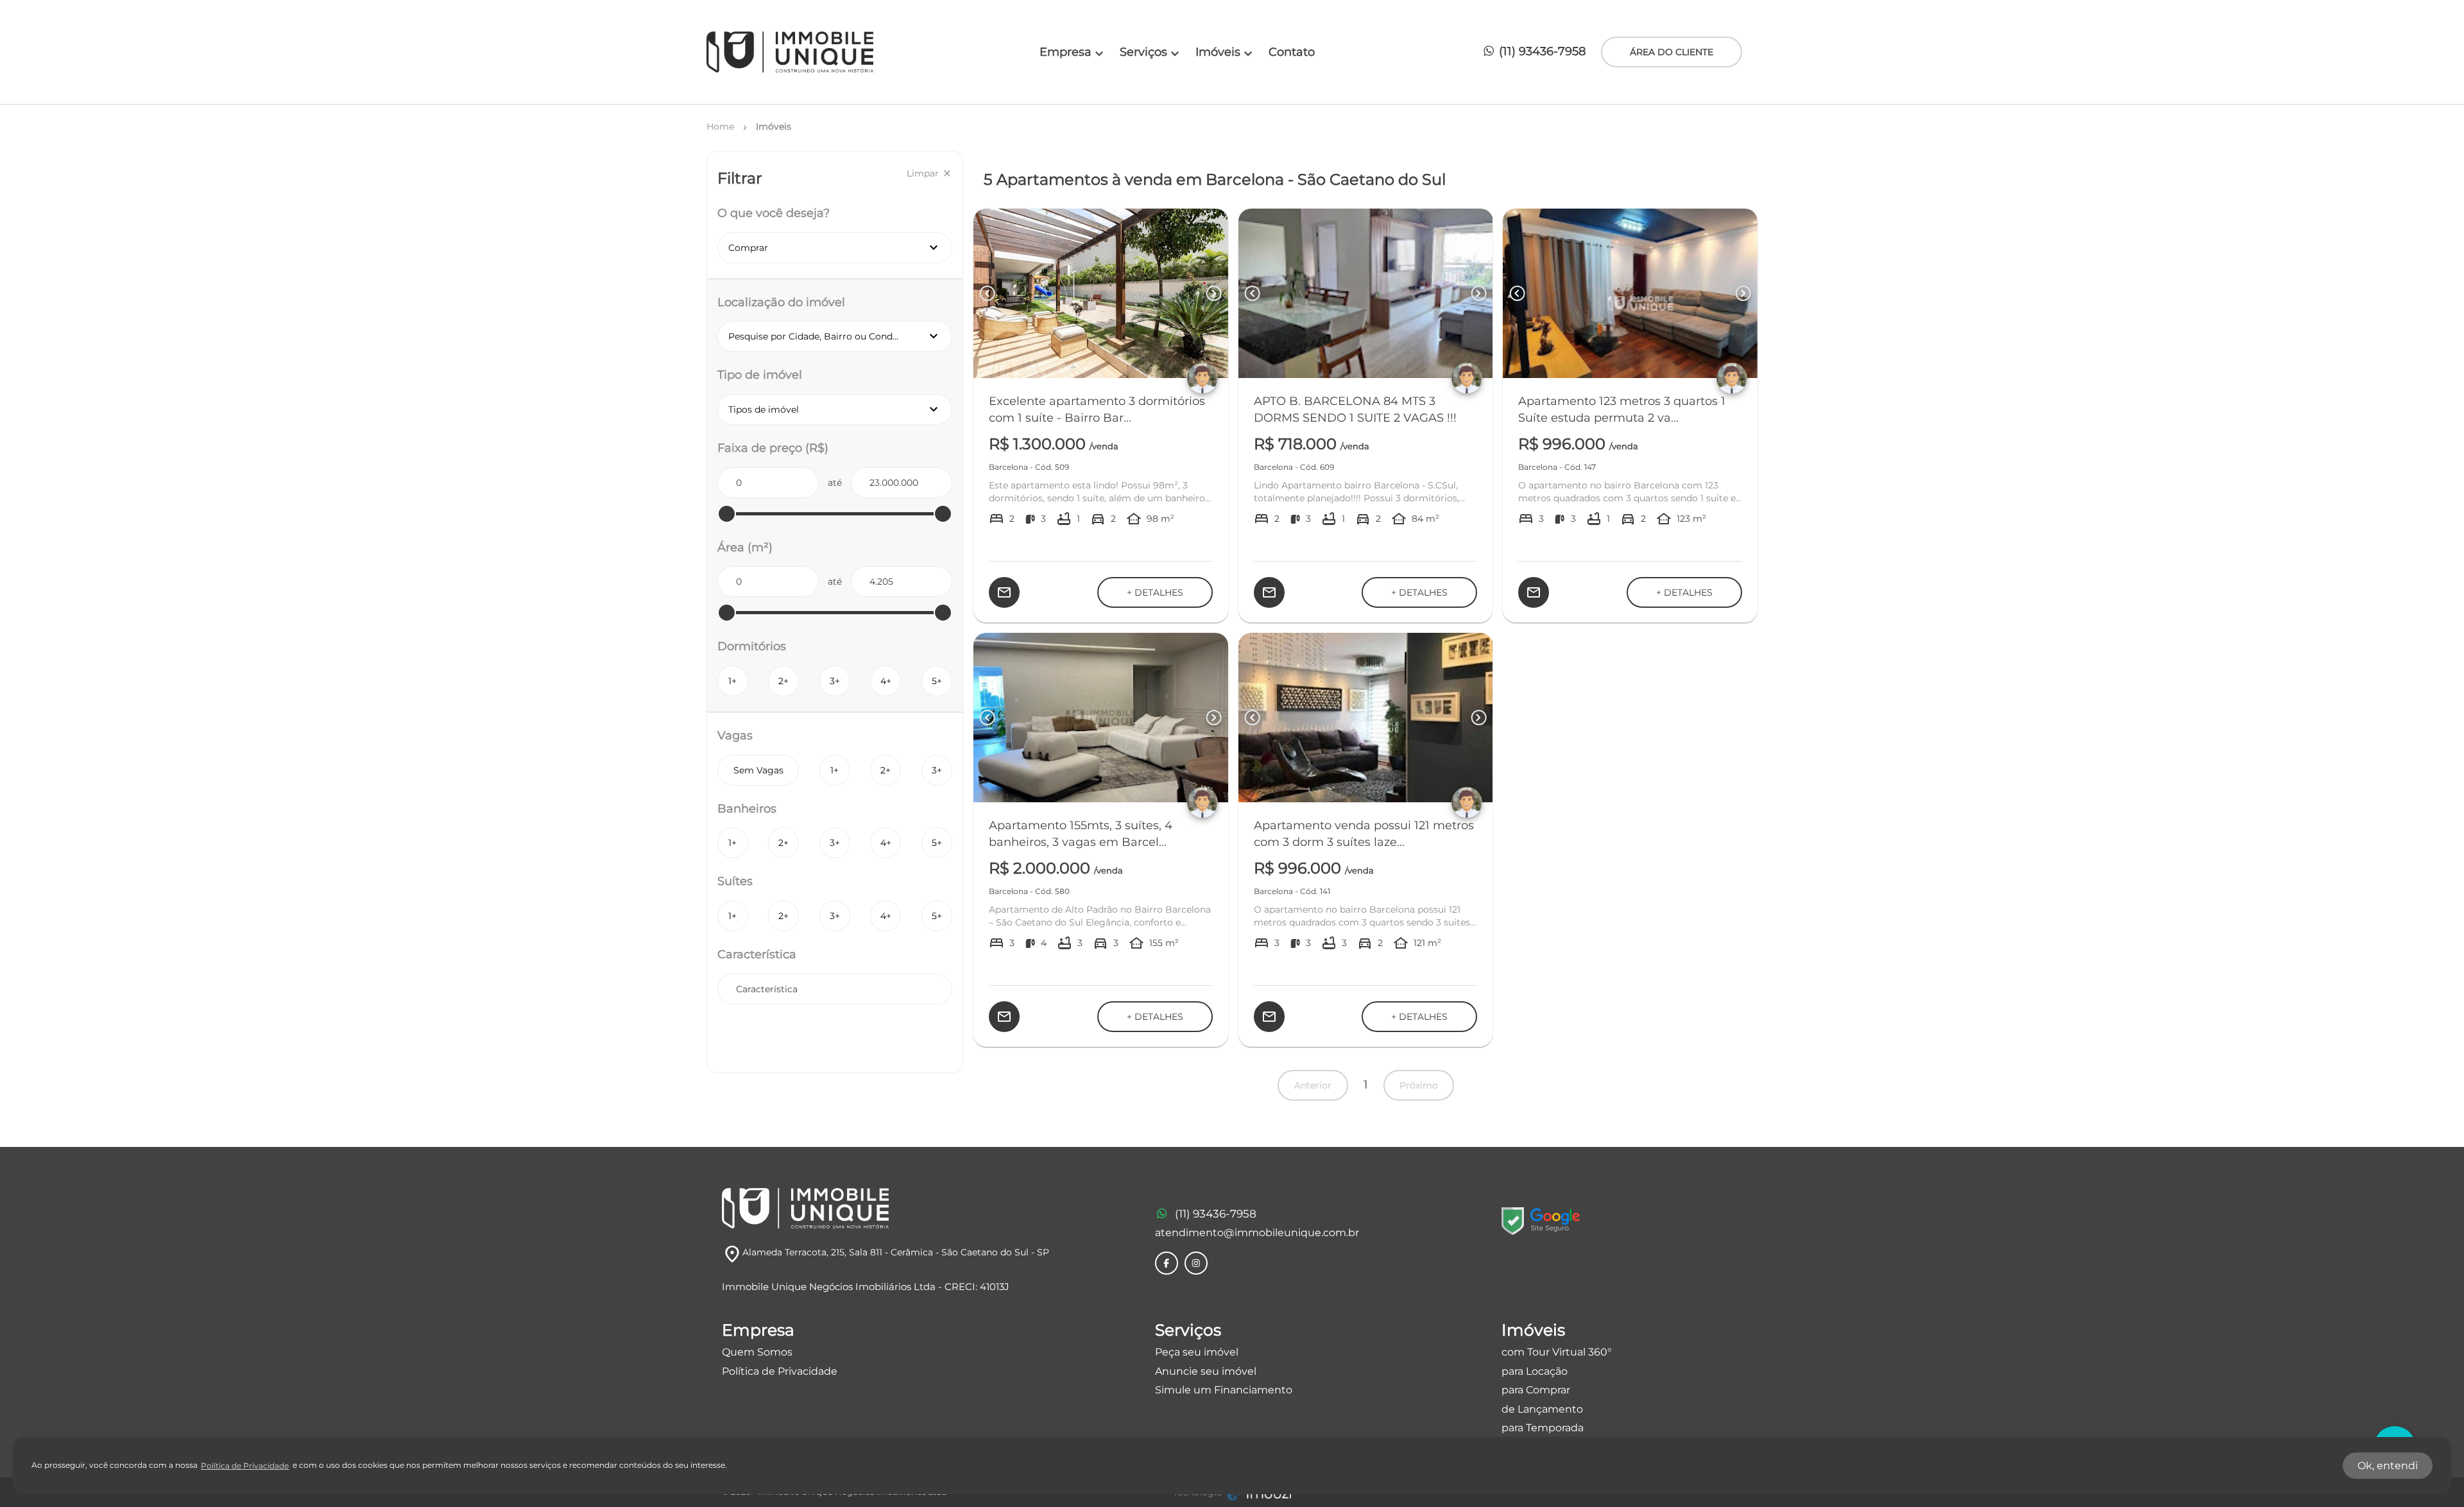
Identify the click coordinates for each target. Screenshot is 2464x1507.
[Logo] (790, 52)
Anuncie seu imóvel (1206, 1371)
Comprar (835, 248)
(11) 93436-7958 (1541, 51)
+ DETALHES (1155, 592)
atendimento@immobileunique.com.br (1257, 1233)
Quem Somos (757, 1352)
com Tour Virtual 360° (1557, 1352)
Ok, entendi (2388, 1466)
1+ (732, 681)
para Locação (1535, 1371)
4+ (886, 681)
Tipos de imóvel (840, 409)
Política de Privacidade (780, 1371)
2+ (783, 681)
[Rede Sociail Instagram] (1196, 1263)
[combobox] (835, 989)
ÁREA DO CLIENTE (1672, 52)
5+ (937, 681)
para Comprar (1536, 1390)
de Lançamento (1542, 1409)
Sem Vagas (758, 770)
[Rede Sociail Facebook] (1167, 1263)
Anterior (1313, 1085)
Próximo (1419, 1085)
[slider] (727, 514)
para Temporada (1543, 1428)
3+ (835, 681)
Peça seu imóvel (1197, 1352)
